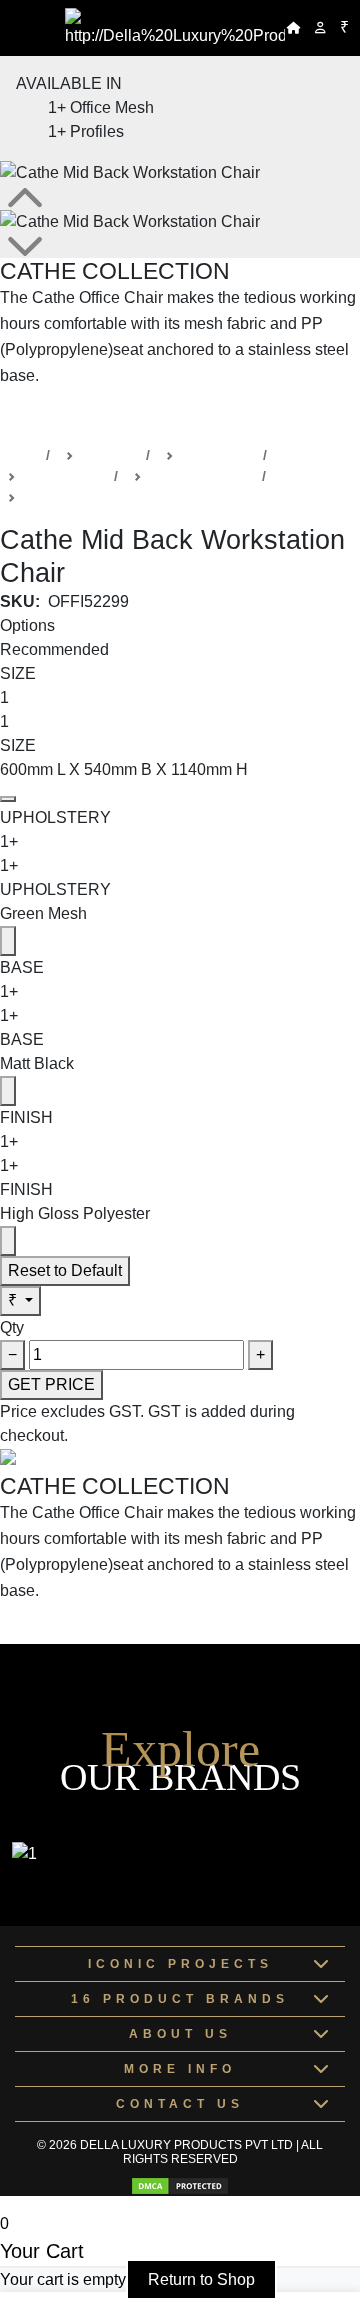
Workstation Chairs (84, 497)
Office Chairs (65, 476)
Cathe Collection (202, 476)
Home (19, 455)
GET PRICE (51, 1384)
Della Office (218, 455)
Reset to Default (65, 1270)
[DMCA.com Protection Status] (180, 2186)
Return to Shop (201, 2279)
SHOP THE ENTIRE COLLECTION (127, 416)
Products (110, 455)
